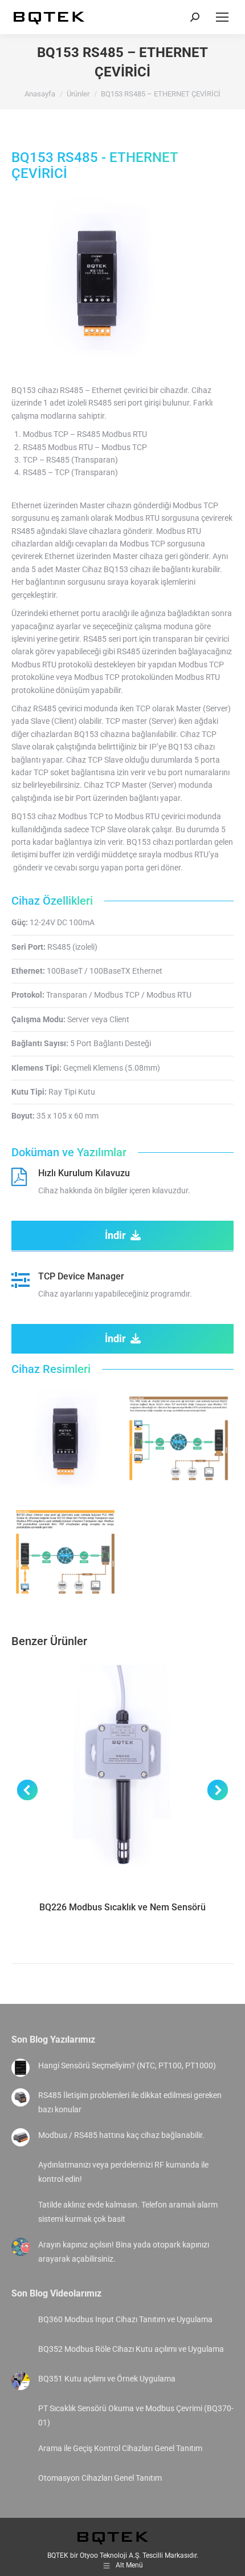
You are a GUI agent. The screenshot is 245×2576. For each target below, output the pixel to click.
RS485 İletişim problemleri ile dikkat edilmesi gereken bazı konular (130, 2102)
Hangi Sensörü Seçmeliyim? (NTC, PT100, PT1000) (127, 2065)
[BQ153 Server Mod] (179, 1438)
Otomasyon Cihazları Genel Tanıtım (100, 2478)
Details (122, 1776)
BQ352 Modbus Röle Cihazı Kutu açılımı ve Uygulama (131, 2349)
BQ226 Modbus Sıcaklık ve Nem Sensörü (122, 1907)
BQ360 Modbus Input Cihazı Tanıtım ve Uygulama (125, 2319)
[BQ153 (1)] (65, 1438)
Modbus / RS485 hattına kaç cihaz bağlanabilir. (121, 2135)
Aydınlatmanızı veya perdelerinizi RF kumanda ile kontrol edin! (123, 2172)
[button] (27, 1790)
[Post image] (21, 2068)
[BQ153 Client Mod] (65, 1552)
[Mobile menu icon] (222, 17)
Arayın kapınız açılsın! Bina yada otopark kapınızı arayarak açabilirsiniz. (124, 2252)
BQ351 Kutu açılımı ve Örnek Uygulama (107, 2379)
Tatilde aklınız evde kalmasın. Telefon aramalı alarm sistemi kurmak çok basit (128, 2212)
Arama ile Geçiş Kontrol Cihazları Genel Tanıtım (120, 2448)
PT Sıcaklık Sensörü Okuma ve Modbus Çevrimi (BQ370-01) (136, 2415)
